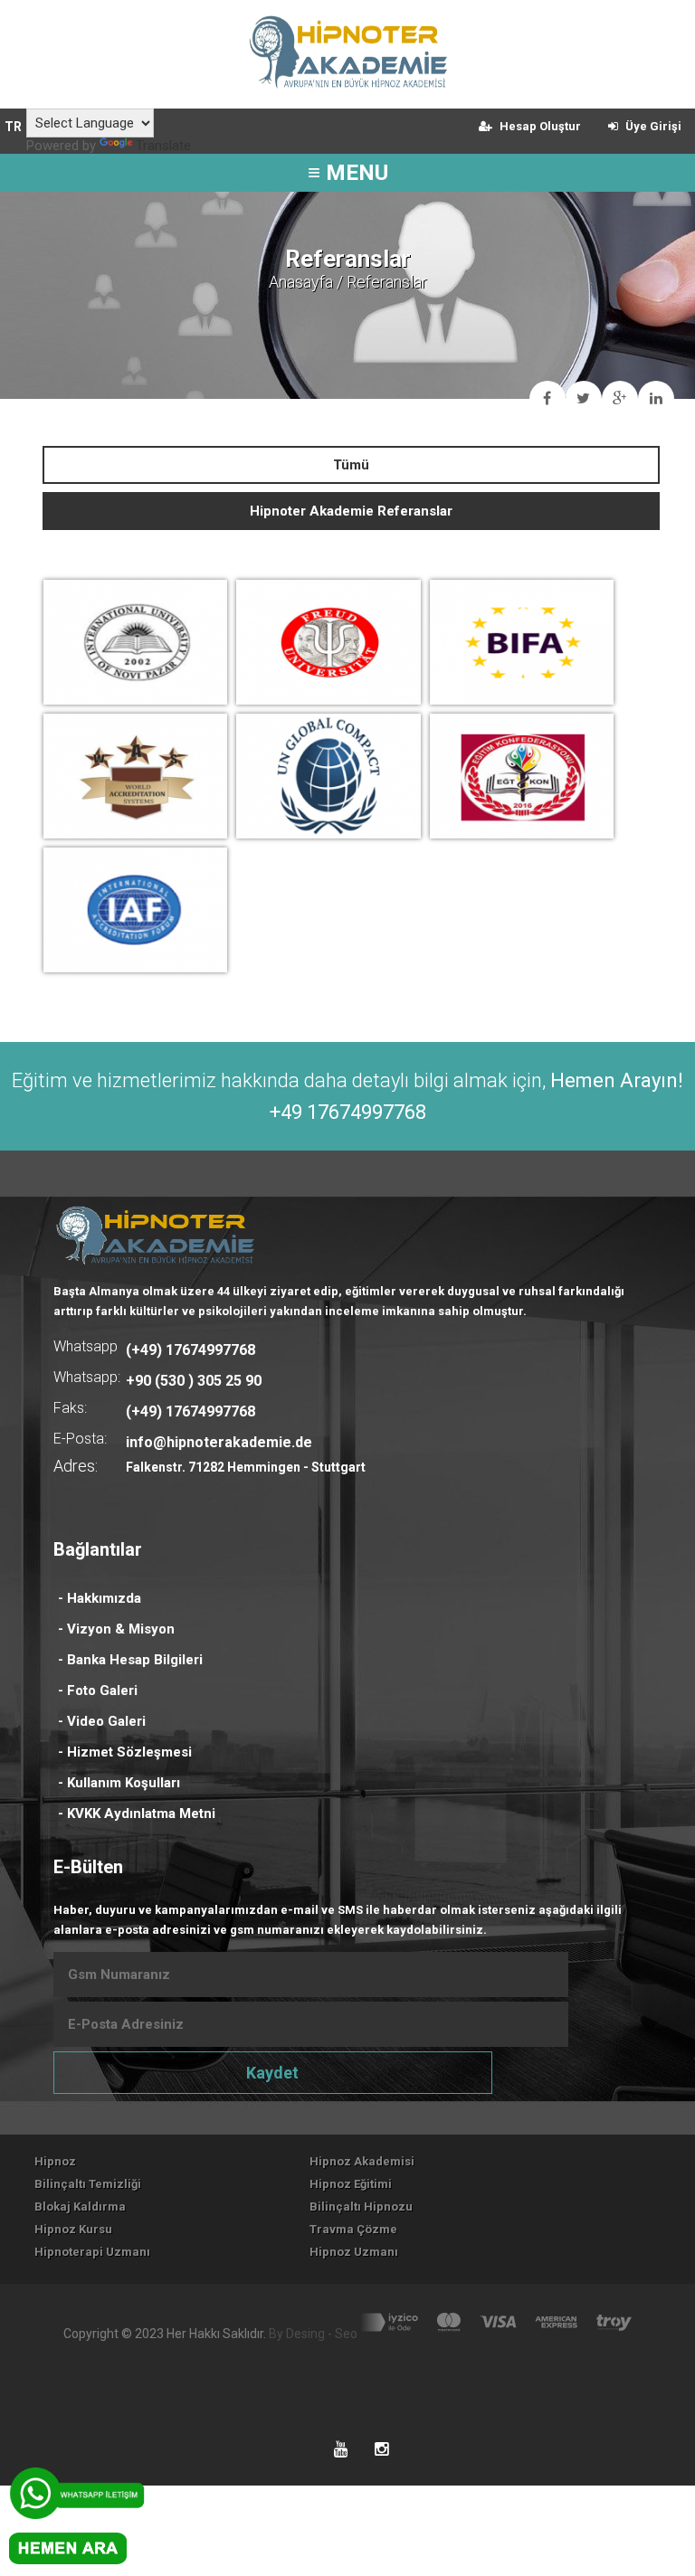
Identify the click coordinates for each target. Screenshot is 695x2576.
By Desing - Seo (313, 2334)
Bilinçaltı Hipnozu (361, 2207)
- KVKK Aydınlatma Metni (137, 1814)
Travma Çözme (353, 2229)
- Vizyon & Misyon (116, 1629)
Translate (163, 146)
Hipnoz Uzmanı (354, 2252)
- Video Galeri (102, 1721)
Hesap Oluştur (539, 126)
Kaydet (272, 2073)
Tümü (351, 465)
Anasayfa (301, 282)
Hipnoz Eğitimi (351, 2184)
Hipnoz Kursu (73, 2229)
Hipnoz (55, 2161)
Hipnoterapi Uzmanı (92, 2252)
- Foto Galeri (98, 1690)
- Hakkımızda (100, 1598)
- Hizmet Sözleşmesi (125, 1752)
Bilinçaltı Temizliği (88, 2184)
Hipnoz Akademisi (362, 2161)
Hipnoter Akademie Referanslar (351, 511)
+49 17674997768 (348, 1112)
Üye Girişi (652, 126)
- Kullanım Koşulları (119, 1783)
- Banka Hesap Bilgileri (130, 1660)
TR (13, 127)
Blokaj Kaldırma (80, 2207)
